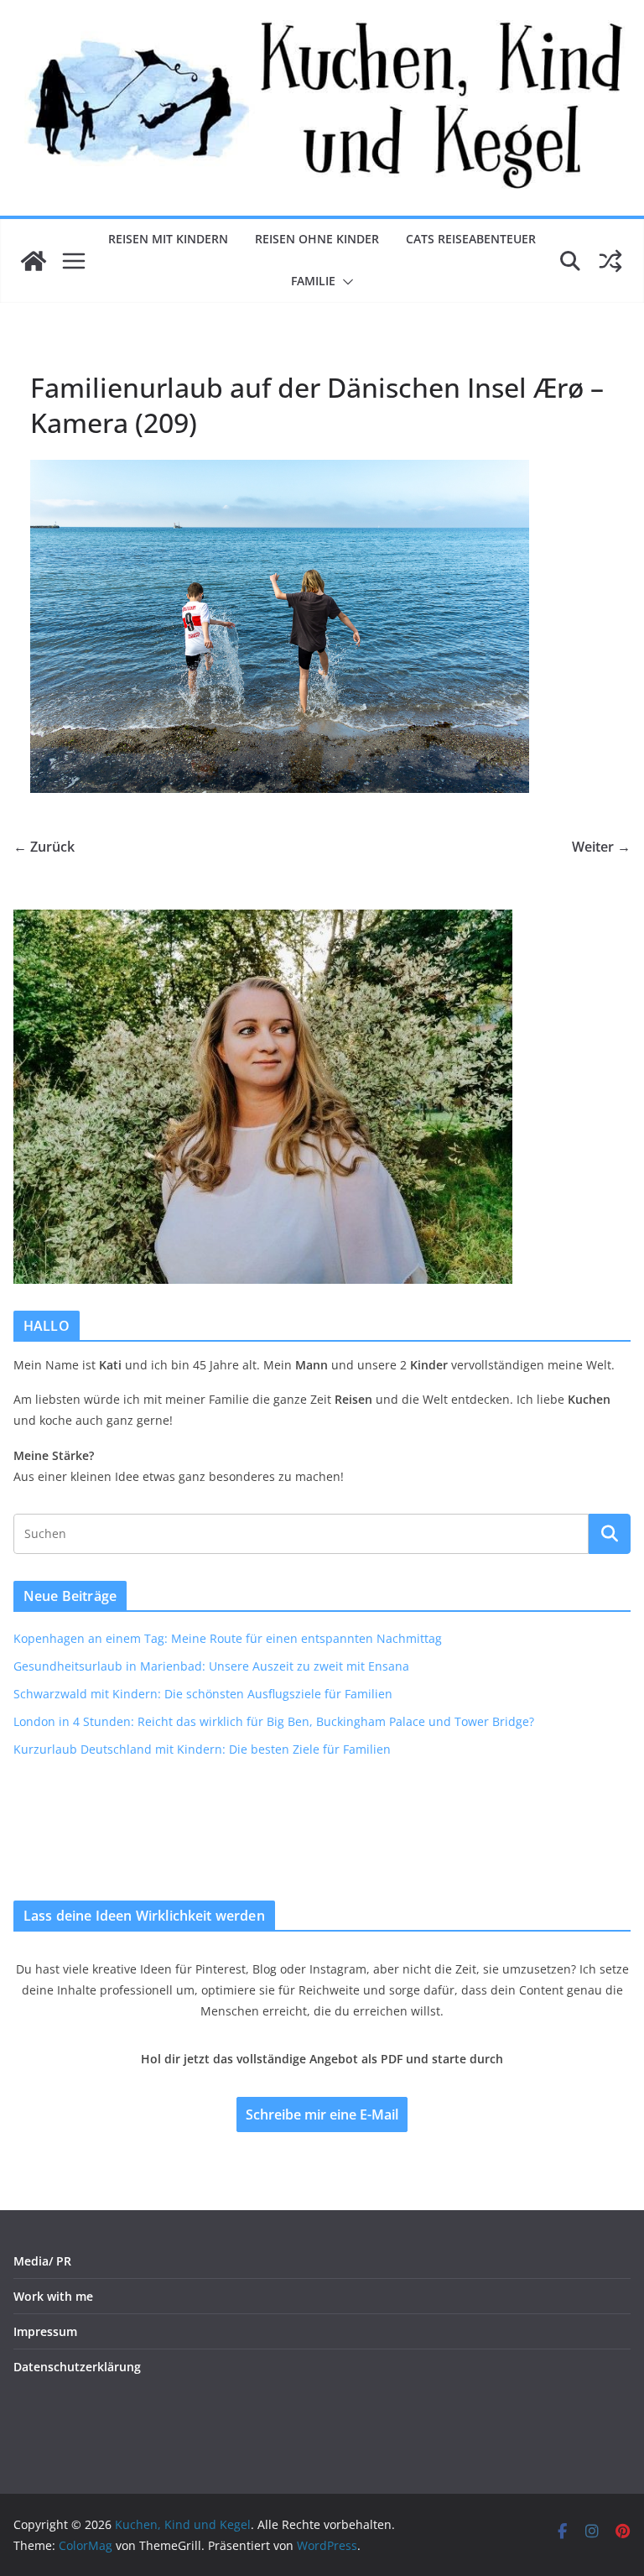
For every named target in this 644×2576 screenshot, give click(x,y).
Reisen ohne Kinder (317, 239)
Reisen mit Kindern (168, 239)
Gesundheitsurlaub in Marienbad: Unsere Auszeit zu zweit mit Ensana (211, 1666)
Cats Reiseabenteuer (471, 239)
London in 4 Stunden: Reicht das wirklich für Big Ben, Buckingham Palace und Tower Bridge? (274, 1721)
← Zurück (44, 847)
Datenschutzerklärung (77, 2367)
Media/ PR (42, 2261)
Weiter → (601, 847)
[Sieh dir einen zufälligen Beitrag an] (610, 261)
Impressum (45, 2331)
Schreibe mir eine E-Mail (322, 2115)
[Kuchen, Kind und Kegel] (34, 261)
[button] (345, 282)
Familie (313, 281)
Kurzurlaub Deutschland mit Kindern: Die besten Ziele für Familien (202, 1749)
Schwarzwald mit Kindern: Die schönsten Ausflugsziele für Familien (203, 1694)
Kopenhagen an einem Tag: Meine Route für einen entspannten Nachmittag (228, 1638)
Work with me (53, 2296)
